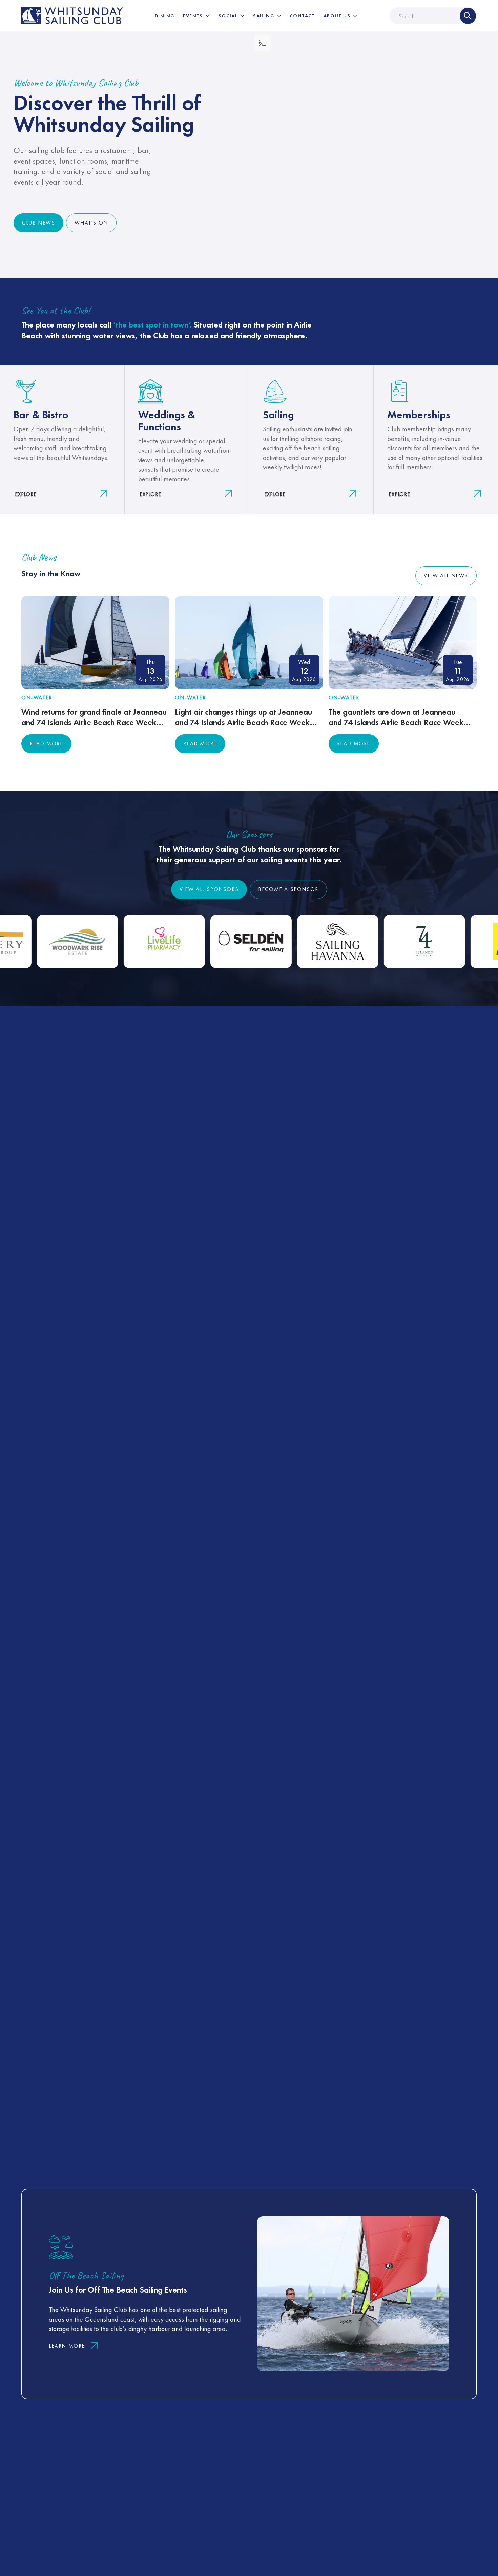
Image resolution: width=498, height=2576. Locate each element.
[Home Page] (72, 16)
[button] (196, 16)
